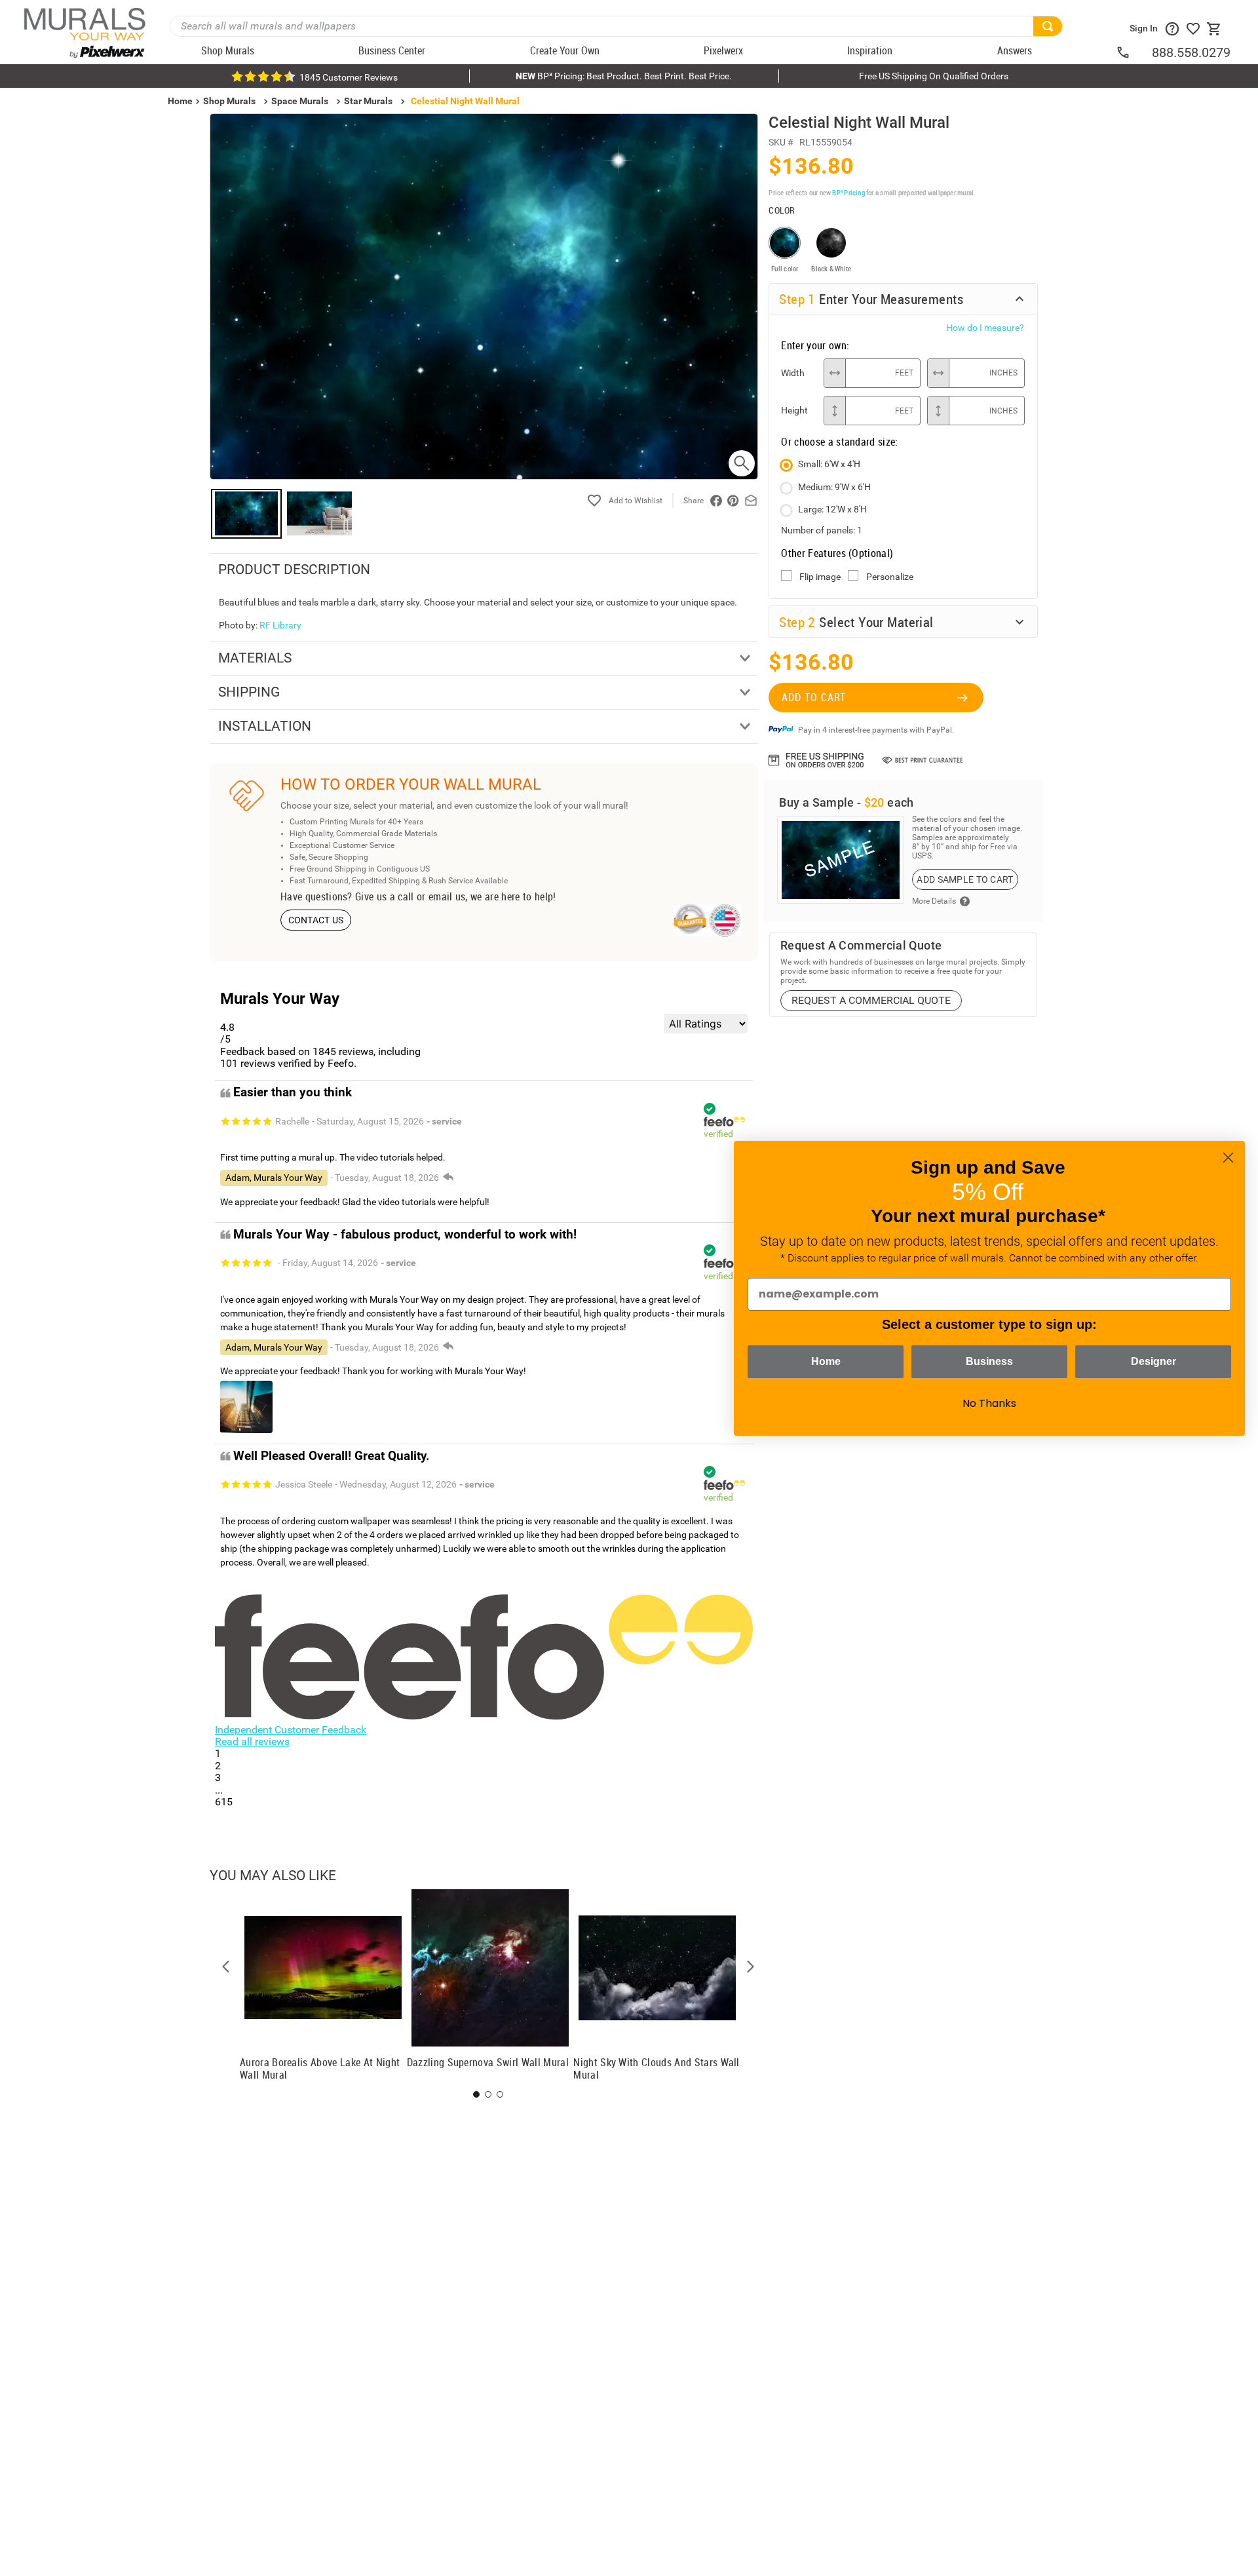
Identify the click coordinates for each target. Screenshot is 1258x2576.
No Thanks (989, 1403)
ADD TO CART (814, 697)
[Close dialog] (1228, 1158)
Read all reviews (252, 1741)
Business (989, 1361)
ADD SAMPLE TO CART (965, 879)
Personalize (890, 577)
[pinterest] (733, 501)
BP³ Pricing (848, 192)
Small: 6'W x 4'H (829, 464)
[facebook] (716, 501)
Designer (1153, 1361)
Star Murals (368, 101)
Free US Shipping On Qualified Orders (934, 76)
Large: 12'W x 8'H (832, 509)
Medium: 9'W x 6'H (834, 487)
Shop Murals (229, 101)
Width (793, 373)
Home (826, 1361)
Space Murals (300, 101)
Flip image (820, 577)
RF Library (280, 625)
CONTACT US (316, 920)
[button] (226, 1967)
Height (794, 410)
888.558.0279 (1191, 52)
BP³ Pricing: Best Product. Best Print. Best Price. (624, 76)
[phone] (1134, 52)
